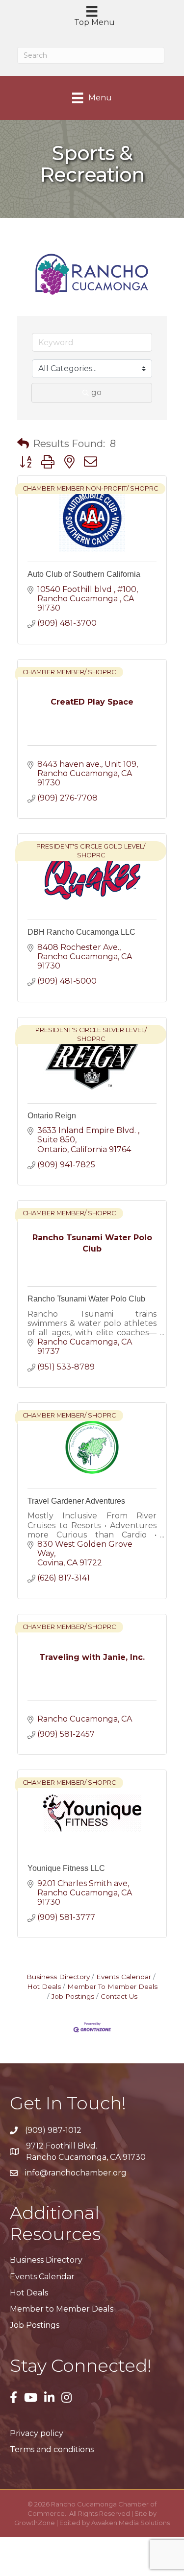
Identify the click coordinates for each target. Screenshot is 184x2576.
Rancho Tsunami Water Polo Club (86, 1299)
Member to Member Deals (62, 2309)
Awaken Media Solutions (131, 2523)
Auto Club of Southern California (84, 574)
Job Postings (73, 1996)
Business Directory (58, 1977)
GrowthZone (35, 2523)
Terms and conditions (52, 2449)
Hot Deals (29, 2293)
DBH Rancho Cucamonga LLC (81, 932)
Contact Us (119, 1996)
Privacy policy (37, 2433)
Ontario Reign (52, 1116)
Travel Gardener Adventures (76, 1501)
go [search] (96, 392)
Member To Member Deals (112, 1986)
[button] (23, 444)
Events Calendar (124, 1977)
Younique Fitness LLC (66, 1868)
